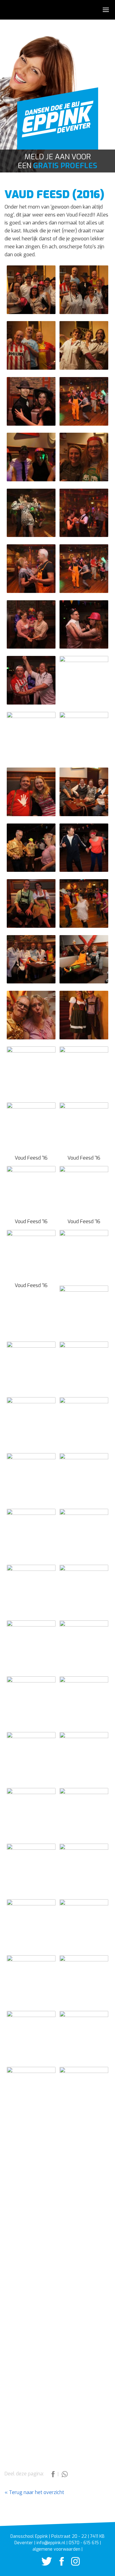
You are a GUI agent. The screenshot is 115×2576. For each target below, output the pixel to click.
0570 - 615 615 (84, 2543)
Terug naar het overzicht (36, 2492)
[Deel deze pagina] (54, 2476)
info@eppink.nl (51, 2543)
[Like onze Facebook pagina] (59, 2564)
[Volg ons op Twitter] (44, 2564)
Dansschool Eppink (58, 122)
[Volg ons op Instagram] (72, 2564)
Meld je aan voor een (57, 161)
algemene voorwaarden (56, 2549)
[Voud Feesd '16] (31, 1126)
